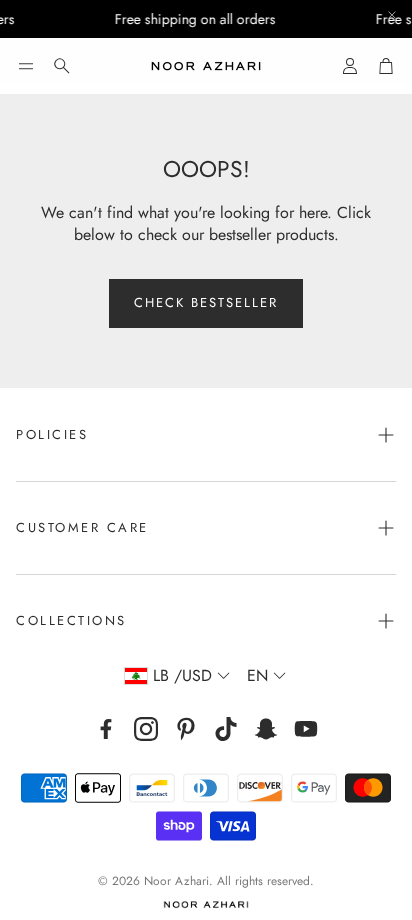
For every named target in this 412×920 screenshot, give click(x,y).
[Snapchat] (266, 729)
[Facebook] (106, 729)
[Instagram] (146, 729)
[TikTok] (226, 729)
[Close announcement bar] (392, 15)
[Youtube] (306, 729)
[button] (26, 66)
